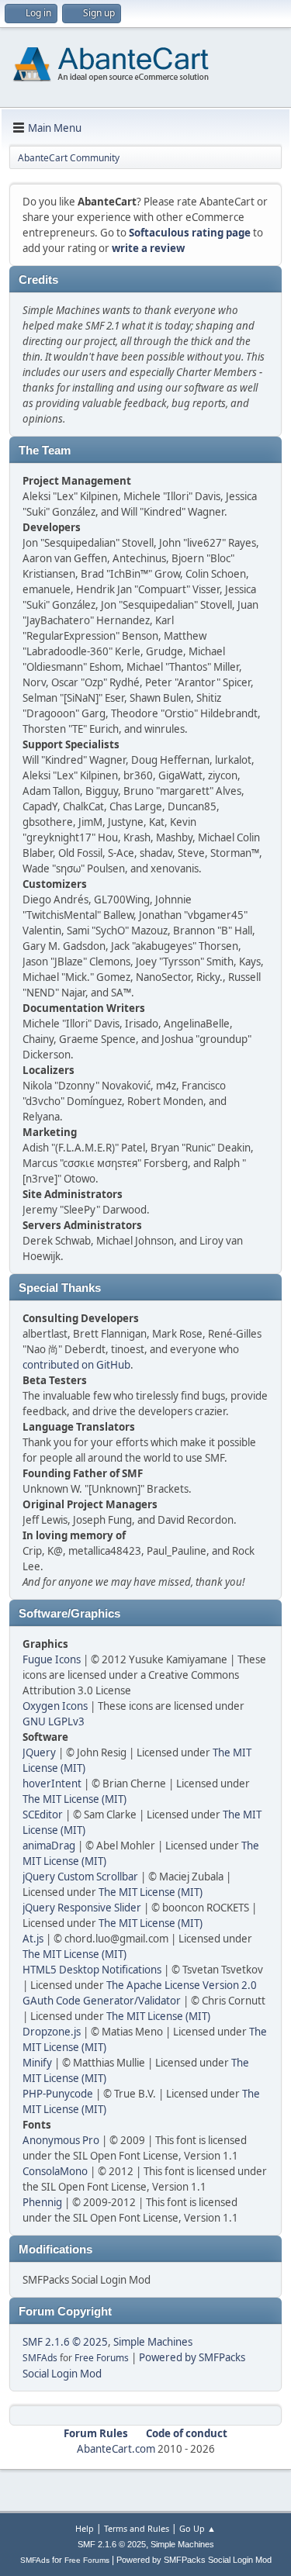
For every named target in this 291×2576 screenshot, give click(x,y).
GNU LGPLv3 (54, 1721)
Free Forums (102, 2358)
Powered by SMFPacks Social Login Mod (194, 2560)
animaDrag (49, 1846)
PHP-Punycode (58, 2094)
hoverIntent (52, 1784)
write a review (148, 248)
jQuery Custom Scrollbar (80, 1877)
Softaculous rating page (190, 233)
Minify (37, 2063)
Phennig (42, 2202)
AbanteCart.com (116, 2449)
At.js (33, 1939)
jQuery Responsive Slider (82, 1908)
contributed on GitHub (76, 1365)
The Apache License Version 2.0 (182, 1985)
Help (85, 2528)
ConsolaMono (55, 2171)
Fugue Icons (52, 1659)
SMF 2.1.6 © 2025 (65, 2342)
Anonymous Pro (61, 2140)
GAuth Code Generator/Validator (102, 2001)
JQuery (39, 1752)
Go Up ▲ (197, 2528)
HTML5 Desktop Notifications (92, 1970)
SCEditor (43, 1815)
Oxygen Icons (55, 1706)
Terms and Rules (137, 2528)
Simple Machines (153, 2342)
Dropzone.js (52, 2032)
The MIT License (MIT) (74, 1799)
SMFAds (40, 2358)
